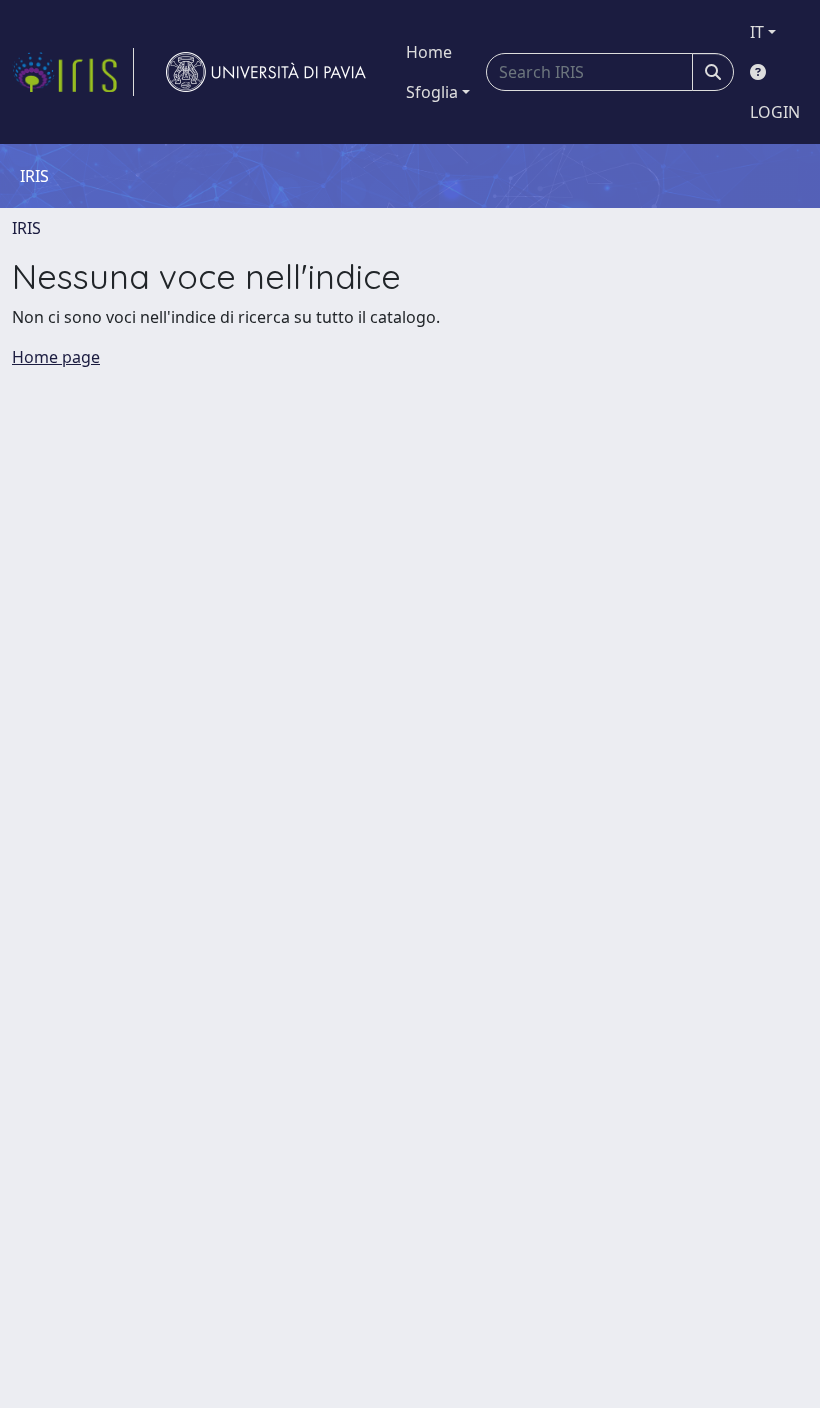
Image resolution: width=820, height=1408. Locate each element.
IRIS (26, 228)
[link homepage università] (266, 72)
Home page (56, 357)
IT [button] (757, 32)
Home (429, 52)
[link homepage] (73, 72)
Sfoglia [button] (432, 92)
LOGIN (775, 112)
